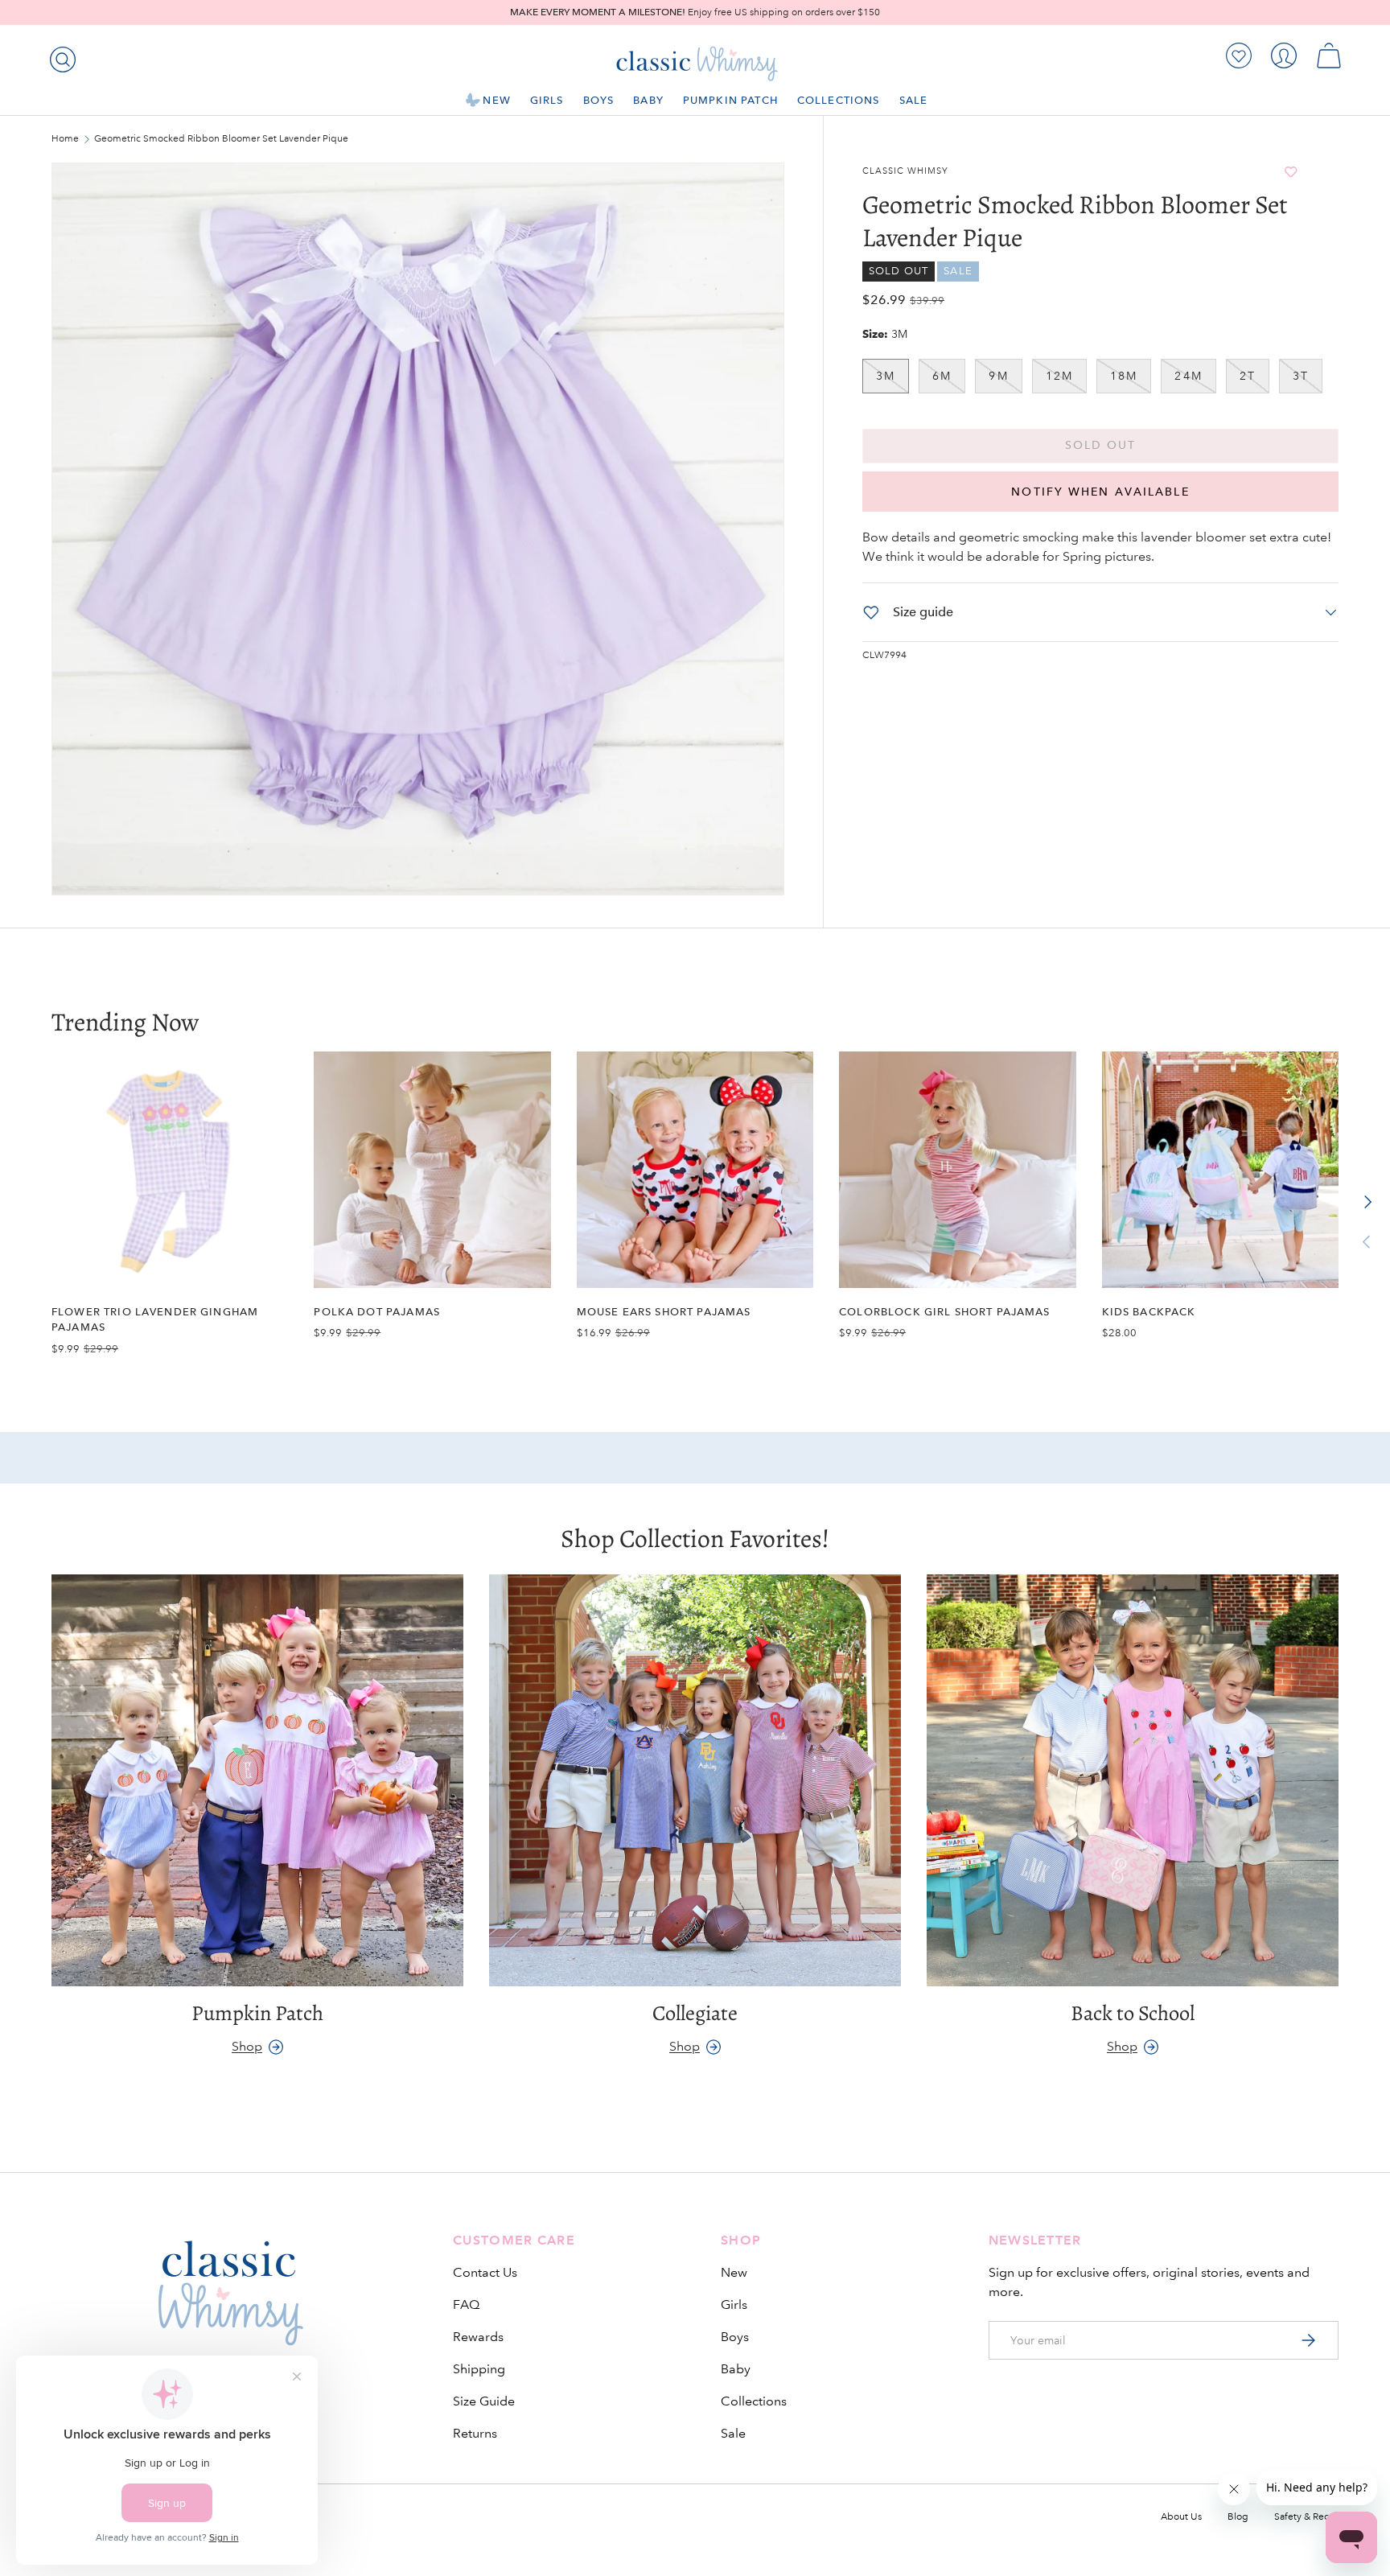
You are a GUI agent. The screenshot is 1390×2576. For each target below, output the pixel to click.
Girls (547, 100)
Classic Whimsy (905, 171)
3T (1301, 376)
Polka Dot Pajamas (377, 1312)
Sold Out (1101, 445)
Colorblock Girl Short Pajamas (944, 1312)
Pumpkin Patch (730, 100)
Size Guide (484, 2401)
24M (1188, 376)
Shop (247, 2046)
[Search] (60, 56)
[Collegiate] (695, 1780)
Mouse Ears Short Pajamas (664, 1312)
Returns (475, 2433)
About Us (1181, 2517)
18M (1124, 376)
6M (942, 376)
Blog (1238, 2517)
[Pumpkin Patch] (257, 1780)
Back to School (1133, 2013)
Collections (839, 100)
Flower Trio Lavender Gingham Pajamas (155, 1319)
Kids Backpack (1149, 1312)
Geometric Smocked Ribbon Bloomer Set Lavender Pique (191, 139)
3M (886, 376)
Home (65, 139)
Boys (599, 100)
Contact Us (485, 2272)
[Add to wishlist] (1291, 172)
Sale (914, 100)
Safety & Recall (1306, 2517)
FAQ (466, 2304)
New (496, 100)
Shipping (479, 2369)
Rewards (478, 2337)
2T (1248, 376)
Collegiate (695, 2013)
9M (998, 376)
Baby (648, 100)
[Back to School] (1133, 1780)
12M (1059, 376)
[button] (1329, 56)
